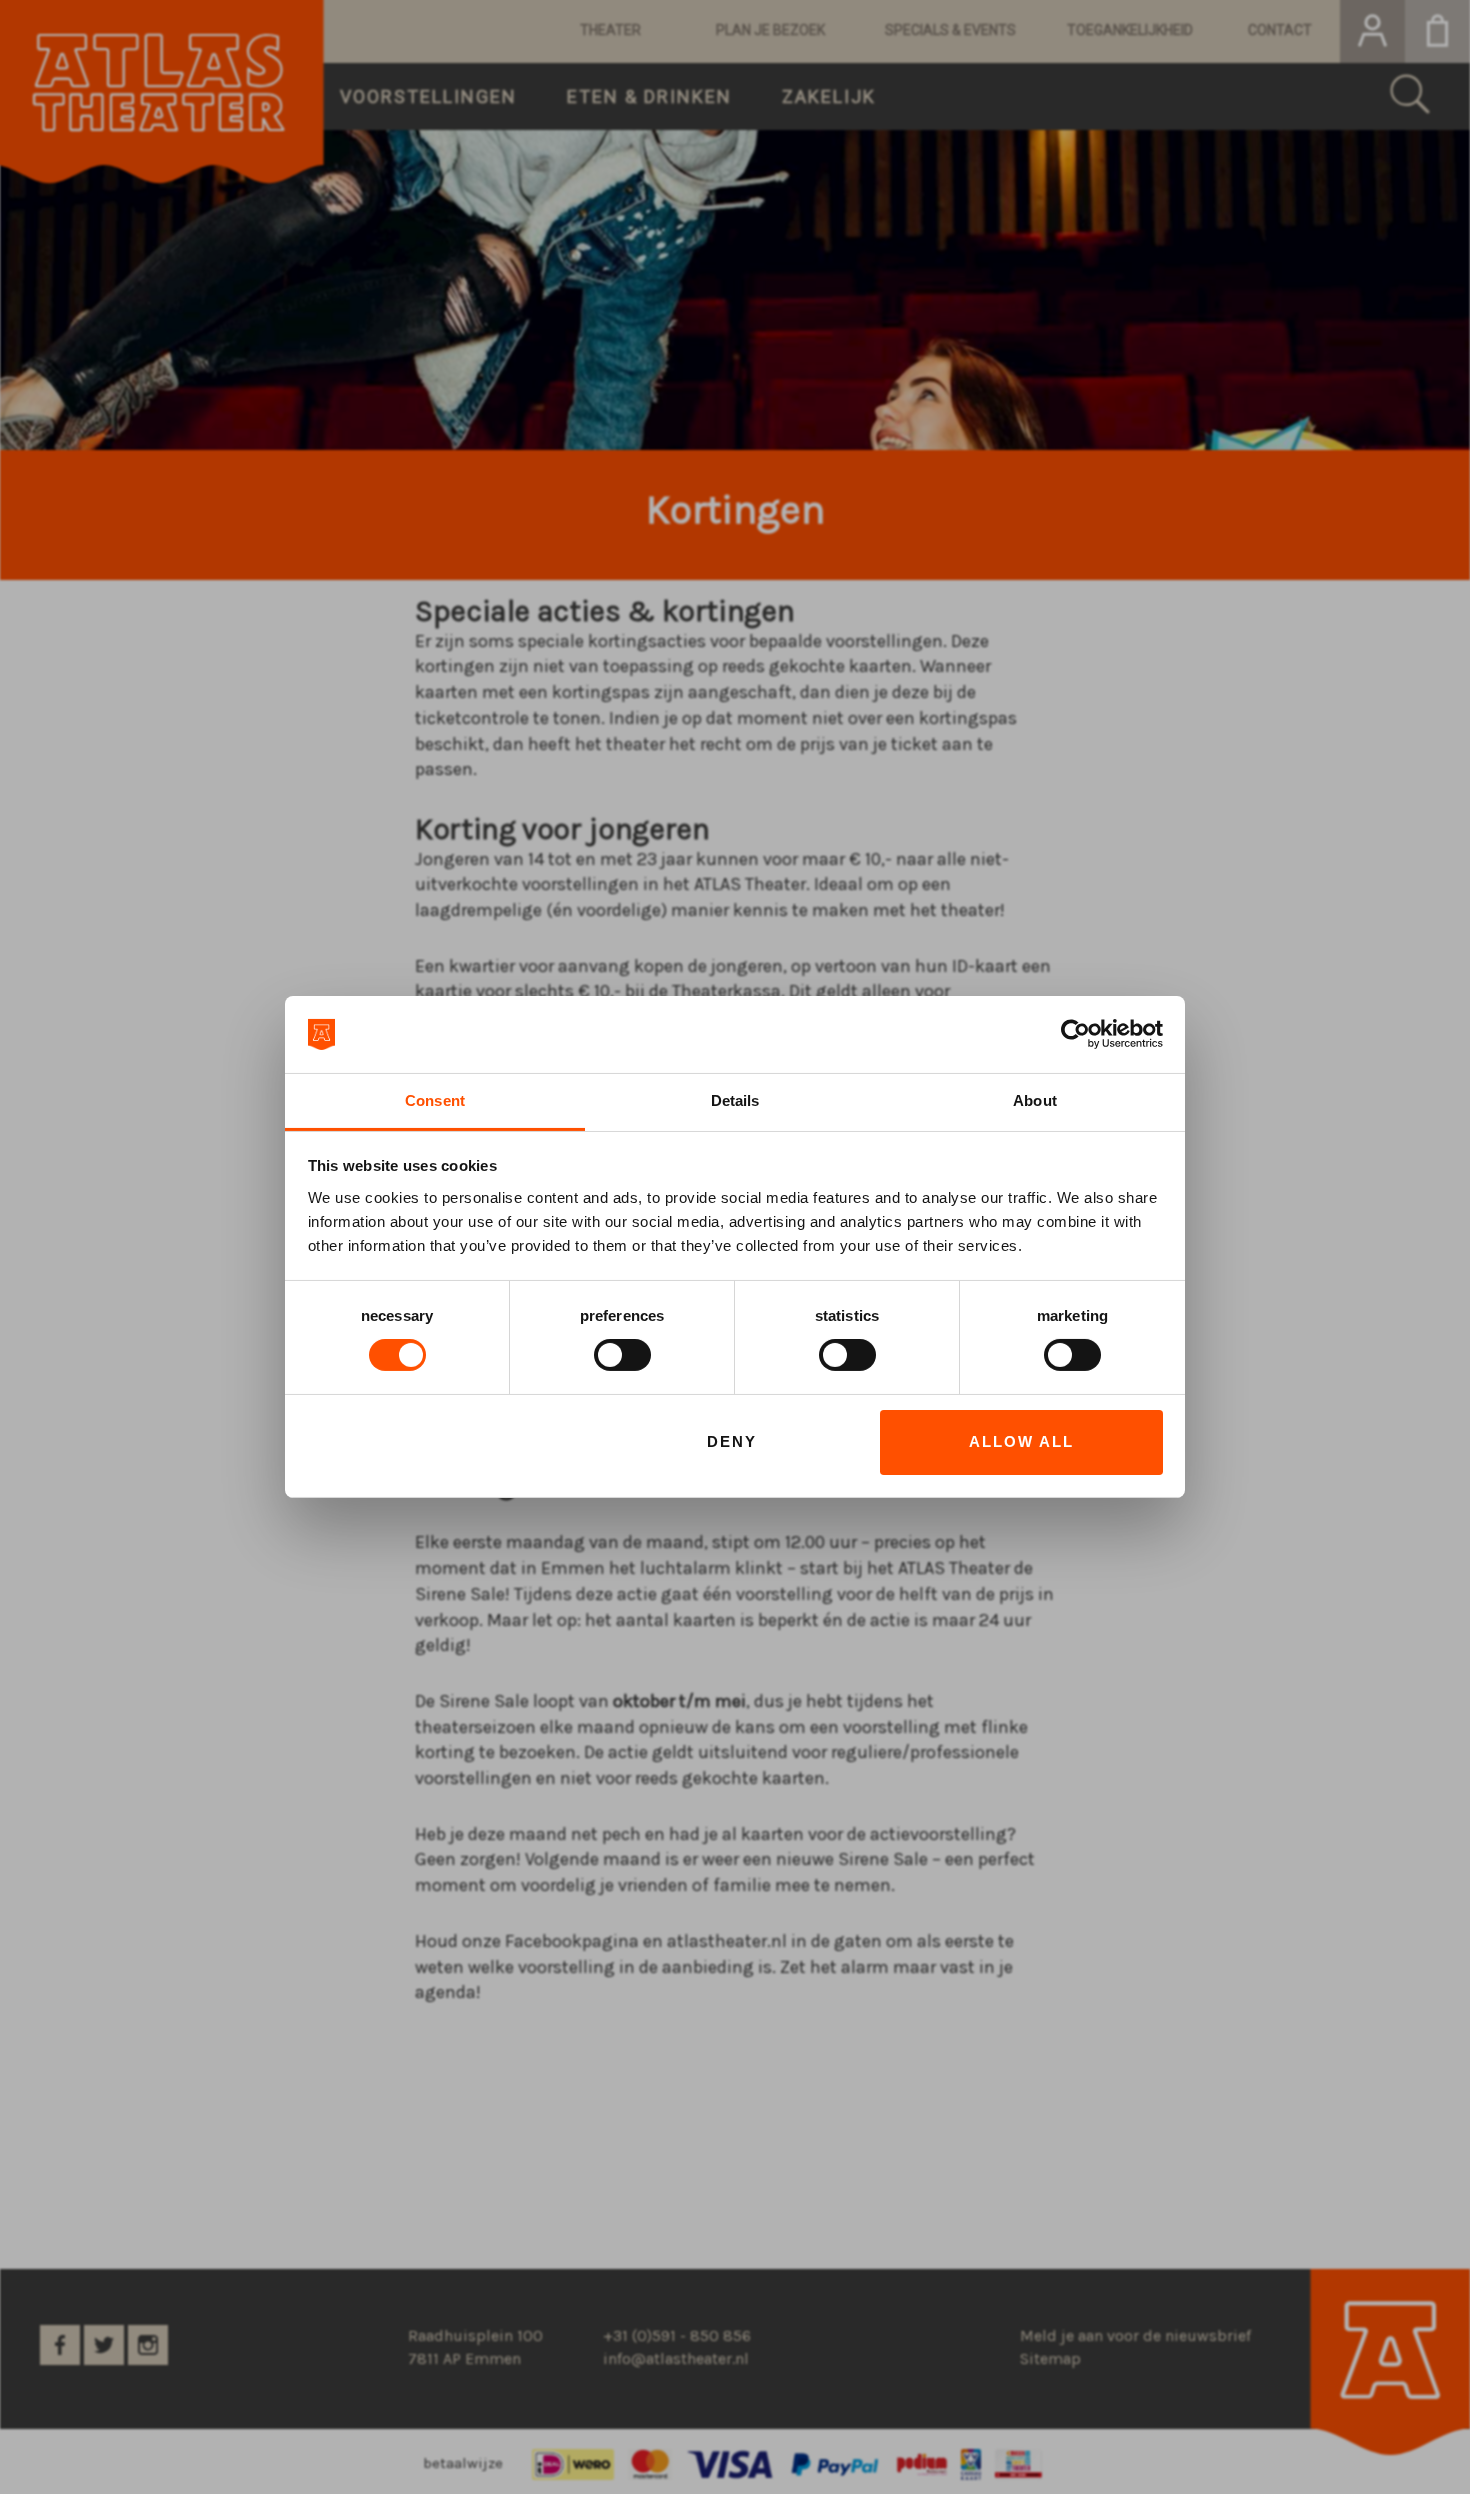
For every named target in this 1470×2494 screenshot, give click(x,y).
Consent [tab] (435, 1100)
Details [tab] (735, 1100)
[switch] (622, 1355)
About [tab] (1035, 1100)
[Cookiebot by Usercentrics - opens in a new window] (1075, 1034)
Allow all (1021, 1441)
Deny (732, 1441)
